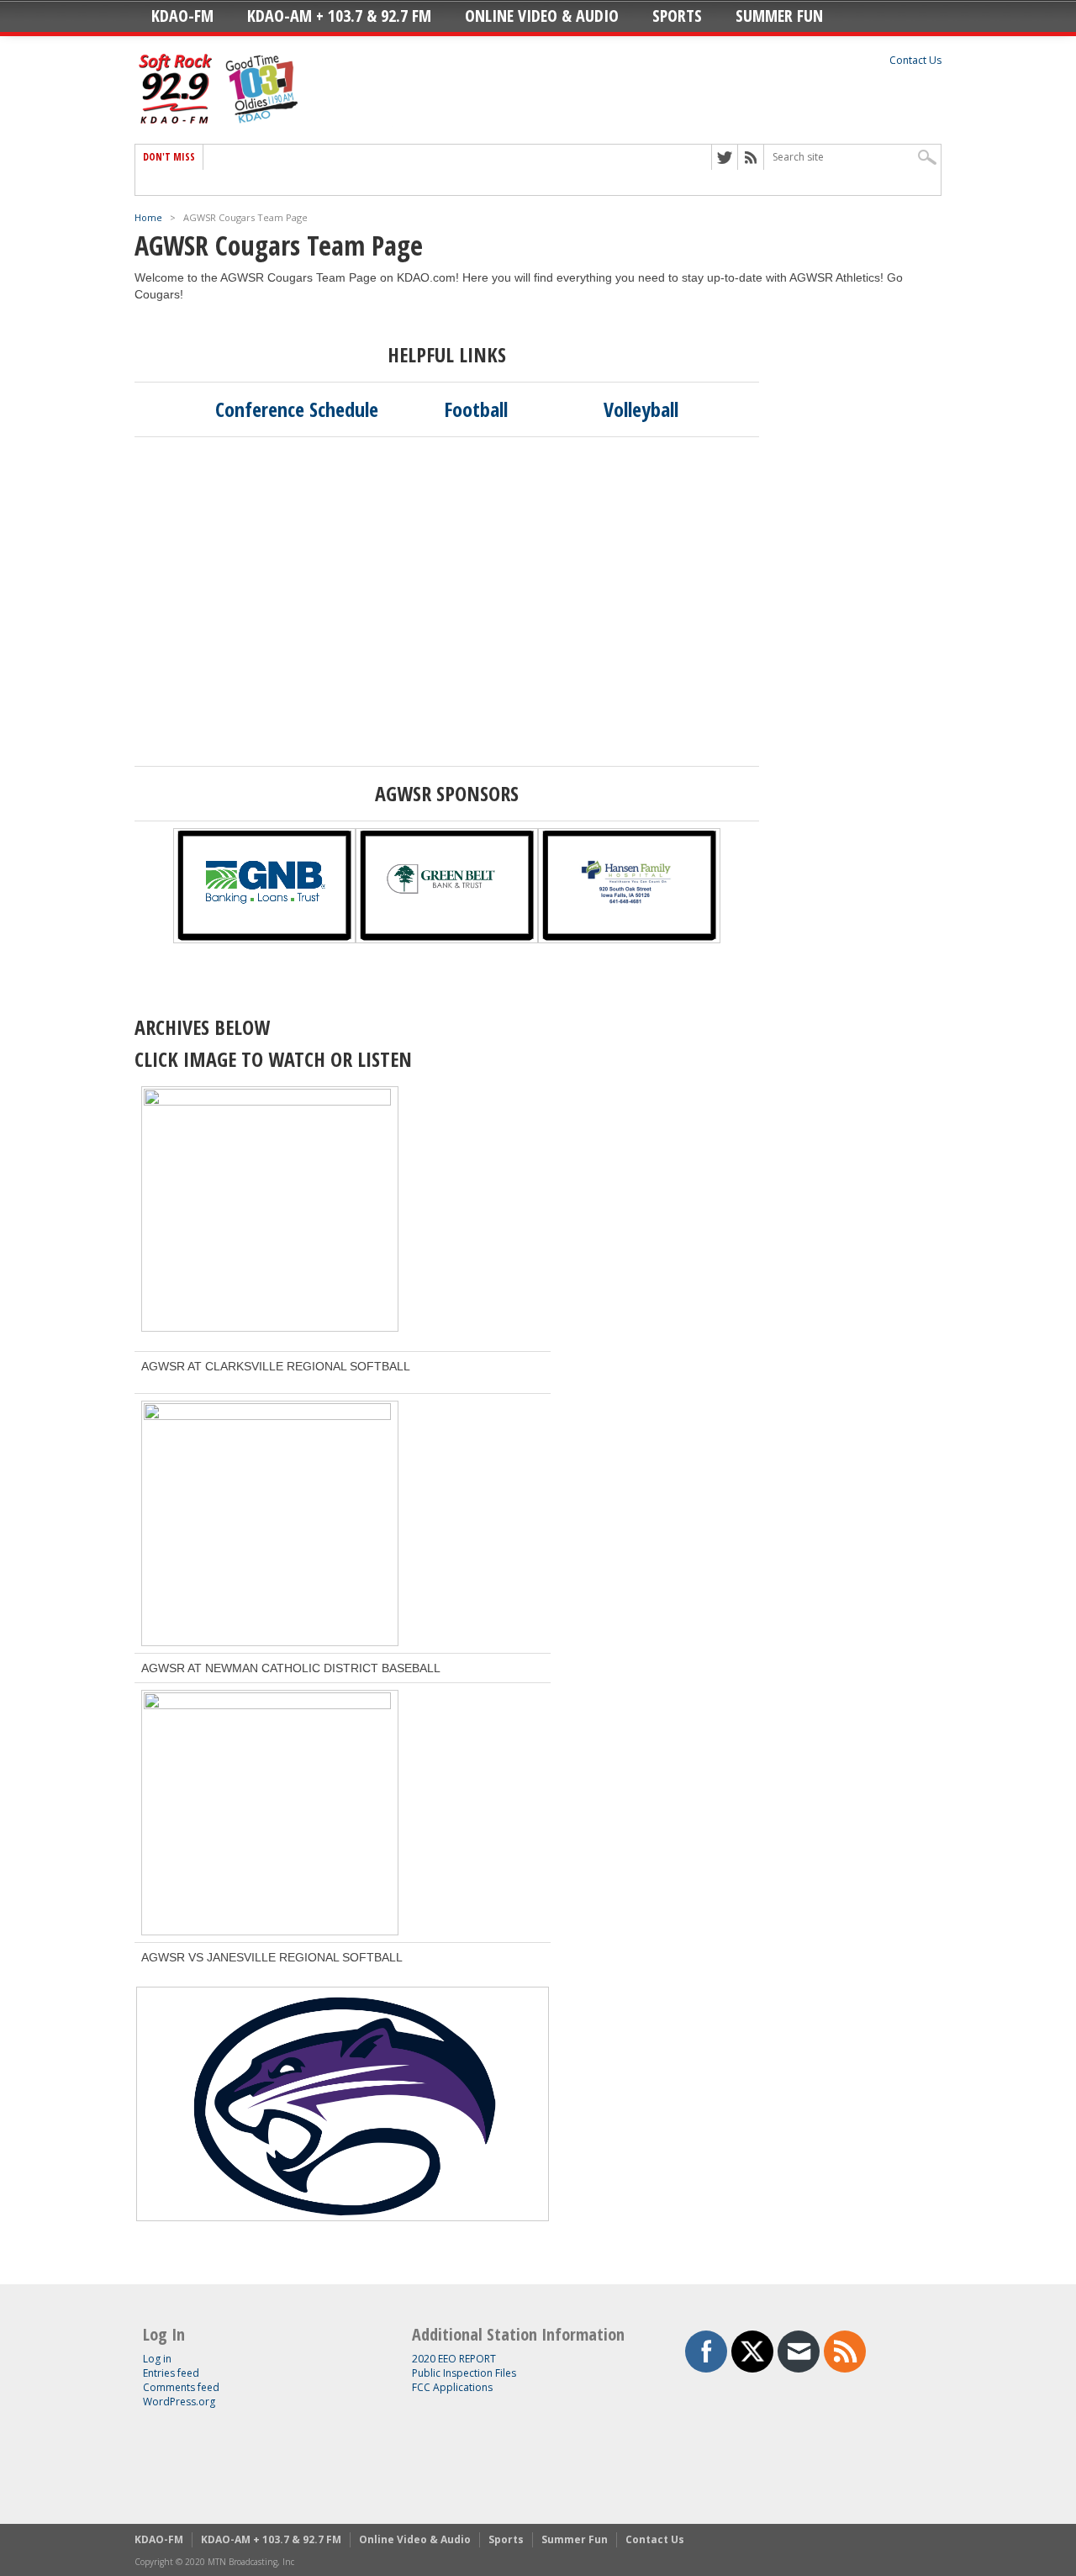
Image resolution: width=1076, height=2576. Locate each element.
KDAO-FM (182, 16)
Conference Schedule (297, 409)
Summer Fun (779, 16)
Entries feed (171, 2373)
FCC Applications (452, 2387)
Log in (157, 2359)
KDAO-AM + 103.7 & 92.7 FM (339, 16)
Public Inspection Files (464, 2373)
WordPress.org (179, 2402)
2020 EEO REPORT (454, 2359)
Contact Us (915, 60)
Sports (677, 16)
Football (476, 409)
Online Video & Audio (542, 16)
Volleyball (641, 409)
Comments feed (181, 2387)
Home (148, 217)
